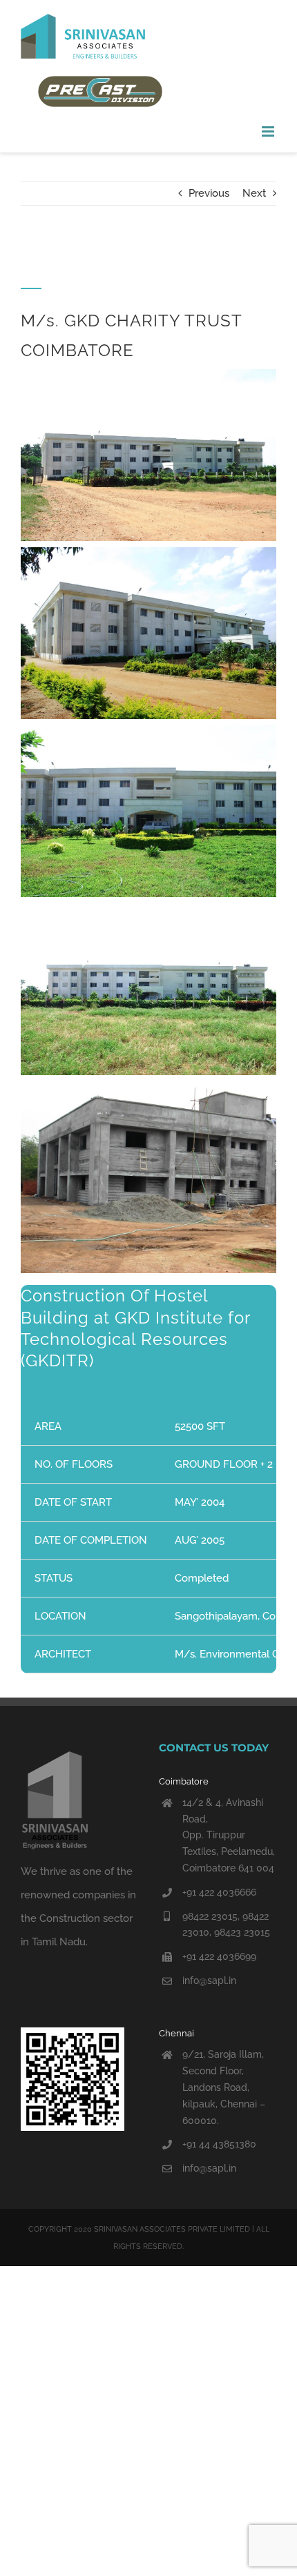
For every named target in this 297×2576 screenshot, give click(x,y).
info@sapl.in (209, 1980)
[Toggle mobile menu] (269, 131)
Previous (209, 193)
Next (254, 193)
